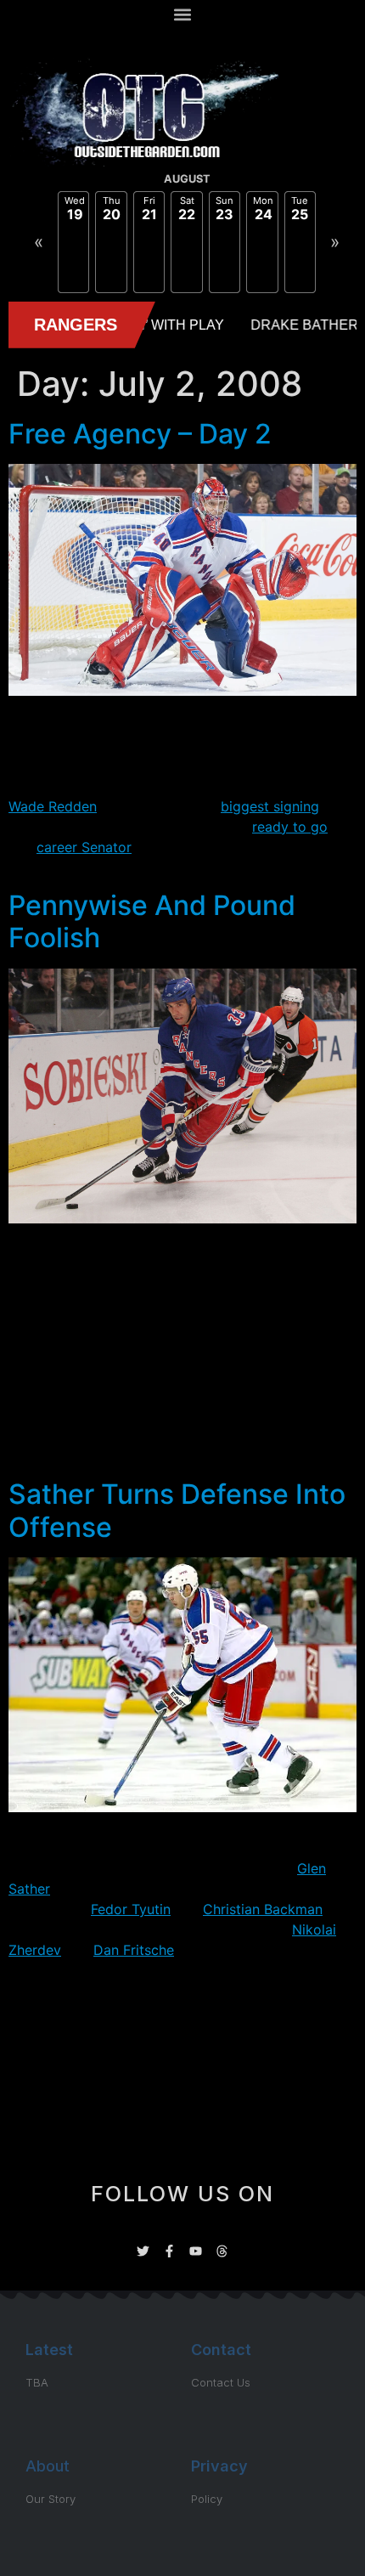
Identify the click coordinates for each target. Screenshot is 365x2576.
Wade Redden (53, 806)
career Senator (84, 847)
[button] (183, 14)
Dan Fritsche (134, 1950)
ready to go (290, 827)
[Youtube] (196, 2251)
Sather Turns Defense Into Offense (177, 1510)
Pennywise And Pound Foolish (152, 921)
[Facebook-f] (169, 2251)
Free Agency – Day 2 (140, 434)
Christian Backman (263, 1909)
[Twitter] (143, 2251)
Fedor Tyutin (131, 1909)
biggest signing (270, 806)
